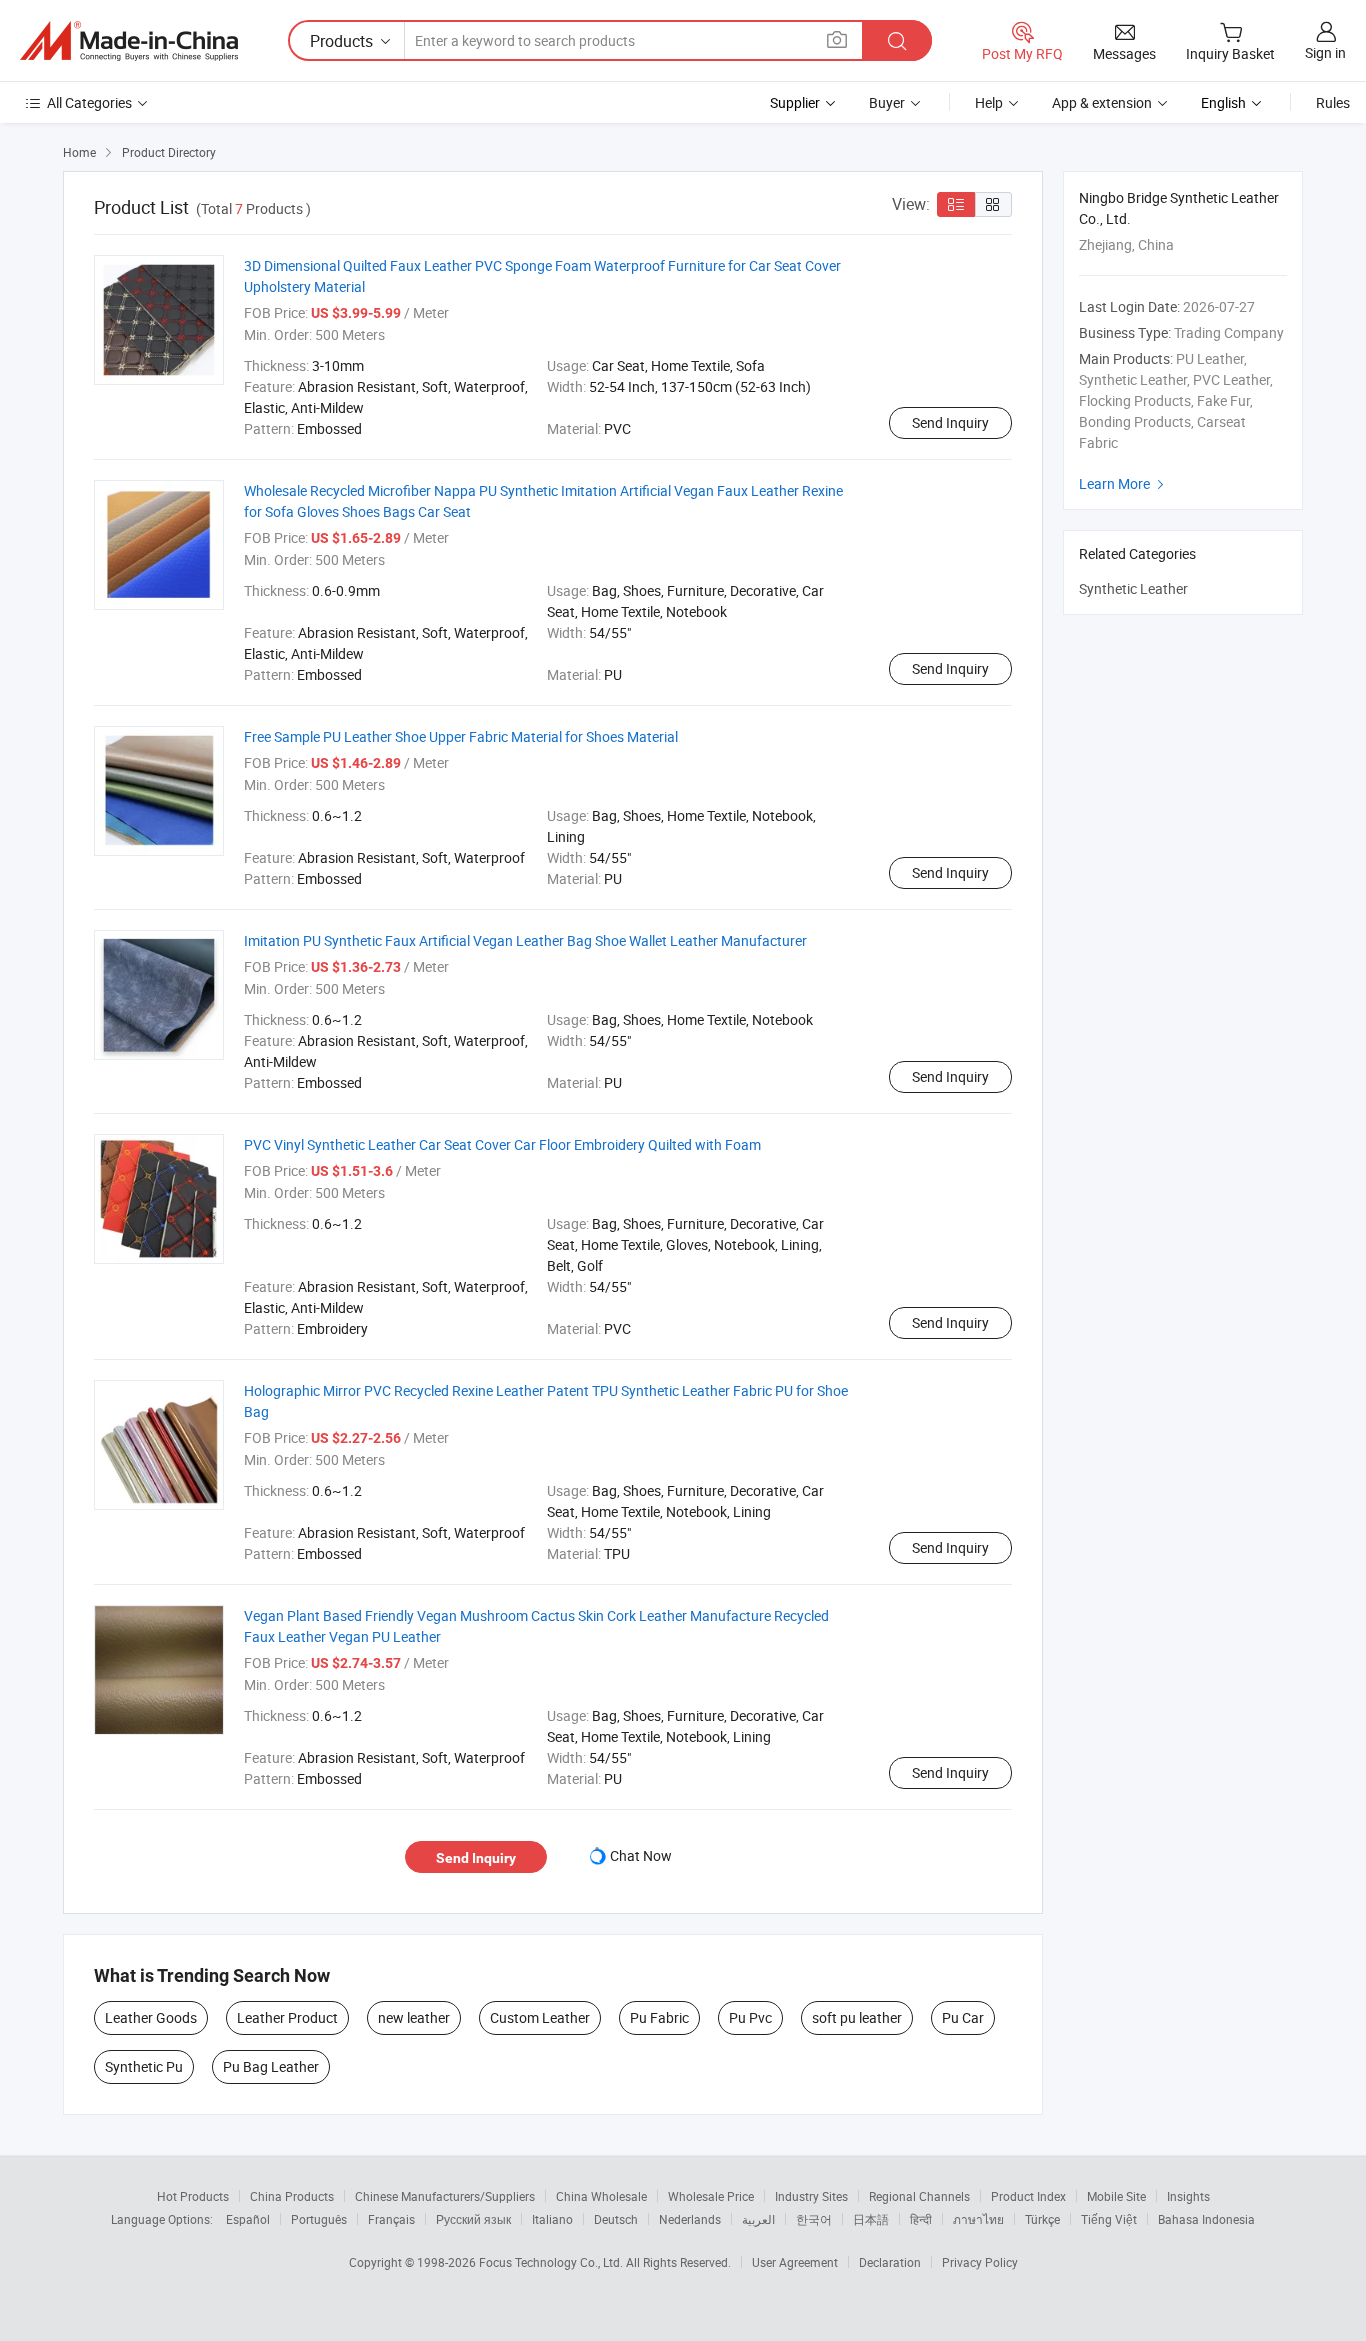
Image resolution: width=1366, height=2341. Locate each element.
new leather (414, 2017)
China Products (292, 2196)
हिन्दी (921, 2219)
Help (989, 102)
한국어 (814, 2219)
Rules (1333, 102)
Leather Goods (151, 2017)
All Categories (89, 102)
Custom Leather (540, 2017)
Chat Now (641, 1855)
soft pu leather (857, 2017)
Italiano (552, 2219)
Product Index (1028, 2196)
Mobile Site (1116, 2196)
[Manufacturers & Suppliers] (129, 41)
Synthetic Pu (144, 2066)
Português (319, 2219)
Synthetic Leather (1133, 588)
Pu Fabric (659, 2017)
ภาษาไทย (978, 2219)
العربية (758, 2219)
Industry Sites (811, 2196)
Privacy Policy (980, 2262)
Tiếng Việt (1109, 2219)
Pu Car (963, 2017)
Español (248, 2219)
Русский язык (473, 2219)
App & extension (1102, 102)
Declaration (890, 2262)
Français (391, 2219)
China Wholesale (601, 2196)
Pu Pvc (750, 2017)
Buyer (887, 102)
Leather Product (287, 2017)
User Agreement (795, 2262)
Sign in (1325, 52)
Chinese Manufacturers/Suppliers (445, 2196)
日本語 (871, 2219)
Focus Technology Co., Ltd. (552, 2262)
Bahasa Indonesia (1206, 2219)
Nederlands (690, 2219)
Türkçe (1042, 2219)
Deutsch (616, 2219)
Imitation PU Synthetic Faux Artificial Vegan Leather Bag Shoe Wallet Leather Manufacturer (525, 940)
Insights (1188, 2196)
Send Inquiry (950, 422)
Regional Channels (919, 2196)
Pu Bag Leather (271, 2066)
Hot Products (193, 2196)
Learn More (1124, 483)
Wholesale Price (711, 2196)
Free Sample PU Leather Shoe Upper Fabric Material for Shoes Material (461, 736)
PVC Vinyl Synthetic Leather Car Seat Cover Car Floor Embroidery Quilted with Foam (502, 1144)
